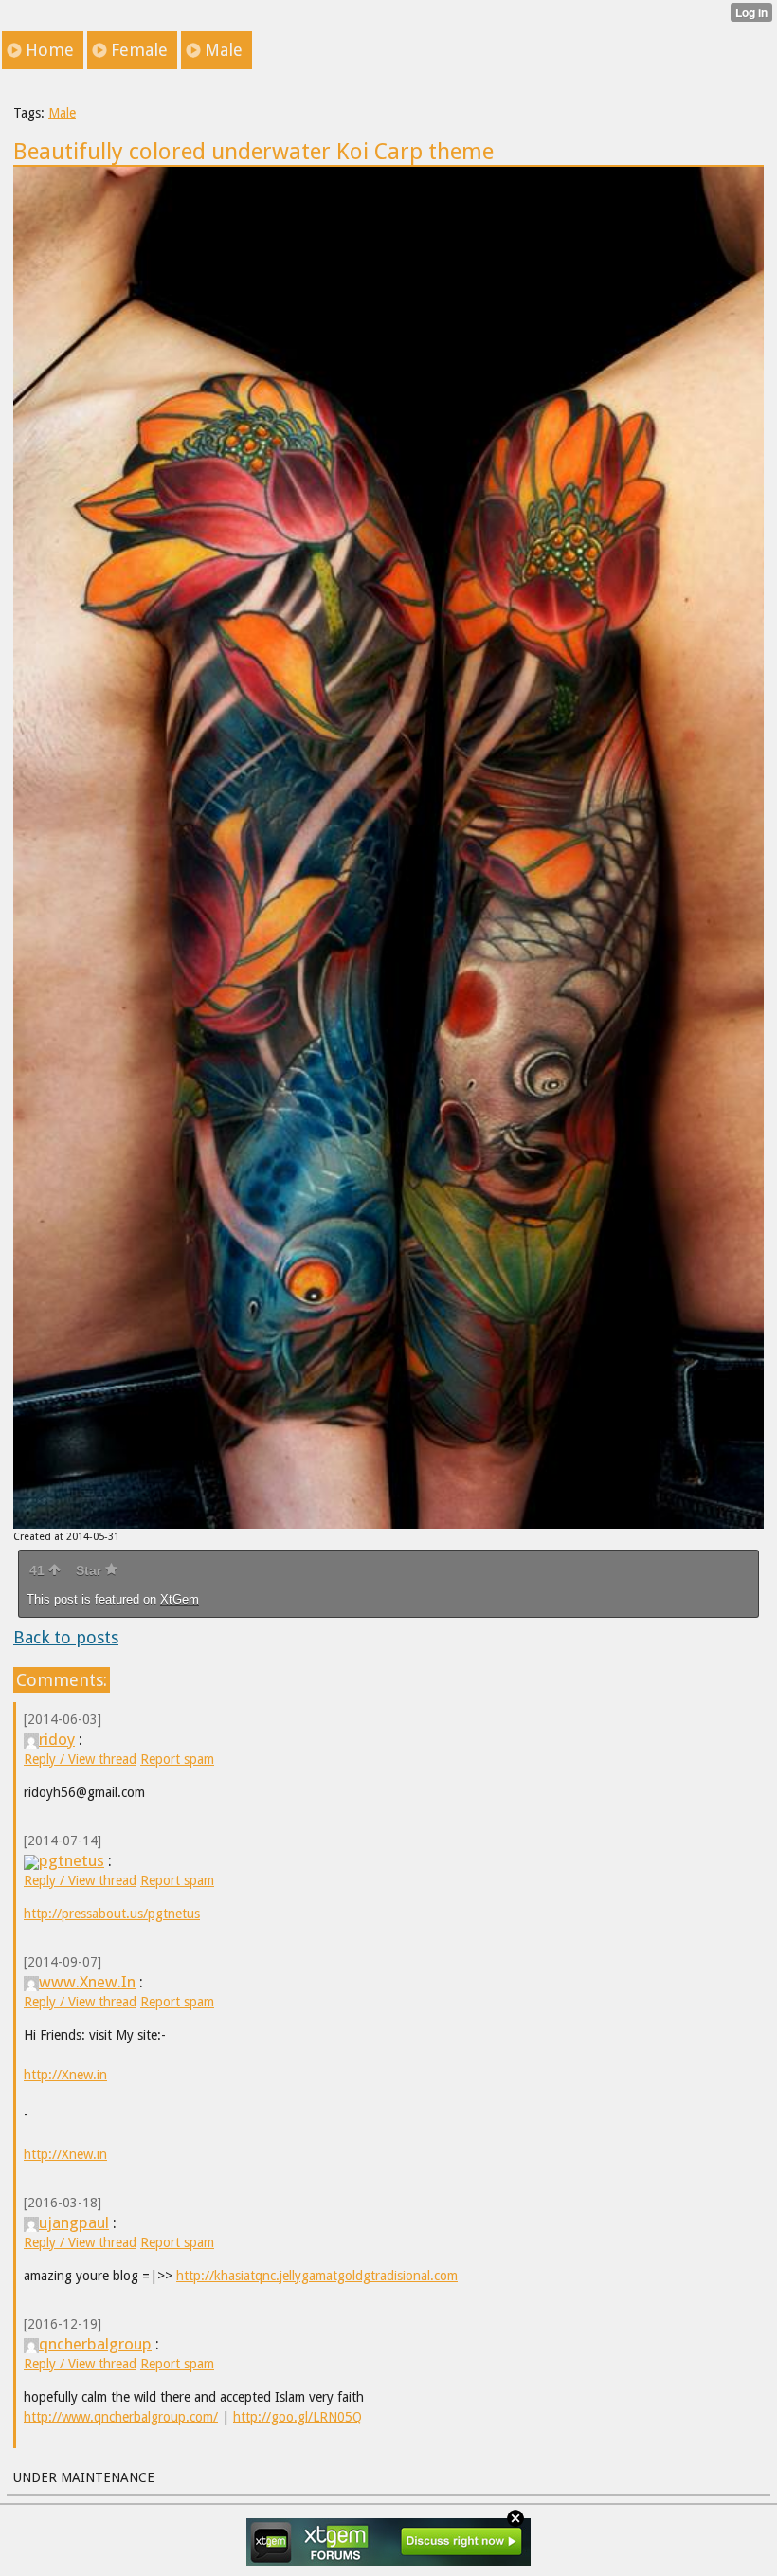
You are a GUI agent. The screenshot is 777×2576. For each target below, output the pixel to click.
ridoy (57, 1739)
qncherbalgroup (95, 2344)
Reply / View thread (80, 1759)
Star (90, 1570)
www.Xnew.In (87, 1982)
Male (62, 113)
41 (39, 1570)
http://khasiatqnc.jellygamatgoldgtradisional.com (317, 2276)
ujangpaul (74, 2222)
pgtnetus (72, 1860)
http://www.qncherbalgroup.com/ (121, 2417)
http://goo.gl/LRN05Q (298, 2417)
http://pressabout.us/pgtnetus (112, 1914)
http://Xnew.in (65, 2075)
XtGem (180, 1599)
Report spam (177, 1759)
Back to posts (66, 1637)
